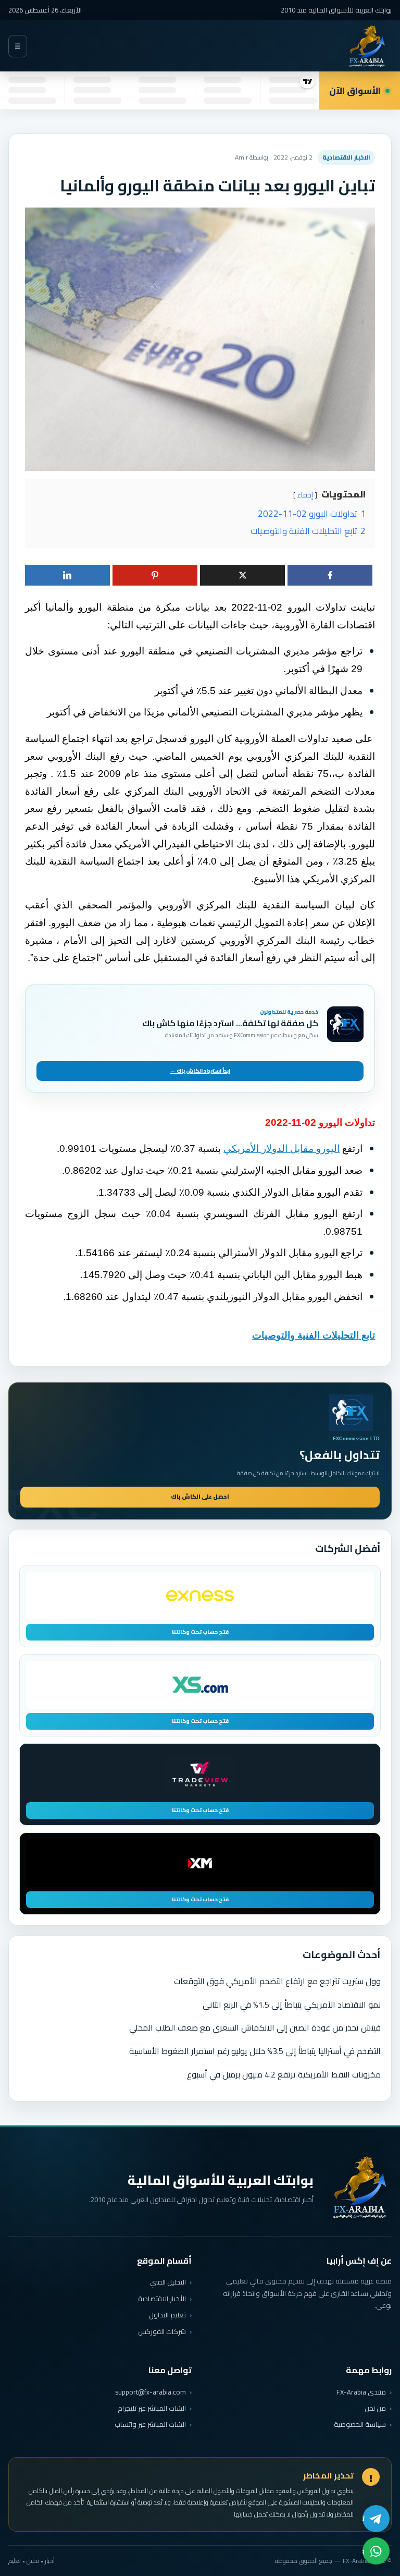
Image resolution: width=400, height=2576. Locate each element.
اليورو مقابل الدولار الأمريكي (282, 1149)
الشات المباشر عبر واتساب (150, 2425)
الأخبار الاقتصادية (162, 2299)
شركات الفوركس (162, 2331)
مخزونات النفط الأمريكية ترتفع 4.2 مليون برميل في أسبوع (284, 2074)
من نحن (375, 2408)
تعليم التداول (167, 2315)
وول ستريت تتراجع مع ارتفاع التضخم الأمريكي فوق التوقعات (277, 1981)
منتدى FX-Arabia (361, 2392)
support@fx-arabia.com (151, 2392)
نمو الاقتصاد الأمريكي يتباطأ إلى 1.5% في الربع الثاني (292, 2004)
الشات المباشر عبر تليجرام (152, 2408)
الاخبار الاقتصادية (346, 157)
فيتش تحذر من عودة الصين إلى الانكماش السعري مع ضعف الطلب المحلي (255, 2027)
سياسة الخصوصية (360, 2424)
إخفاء (305, 495)
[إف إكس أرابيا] (367, 46)
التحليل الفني (168, 2282)
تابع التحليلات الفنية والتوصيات (314, 1335)
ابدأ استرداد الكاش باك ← (200, 1071)
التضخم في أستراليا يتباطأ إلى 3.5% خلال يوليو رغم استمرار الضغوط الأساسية (255, 2051)
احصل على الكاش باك (200, 1497)
